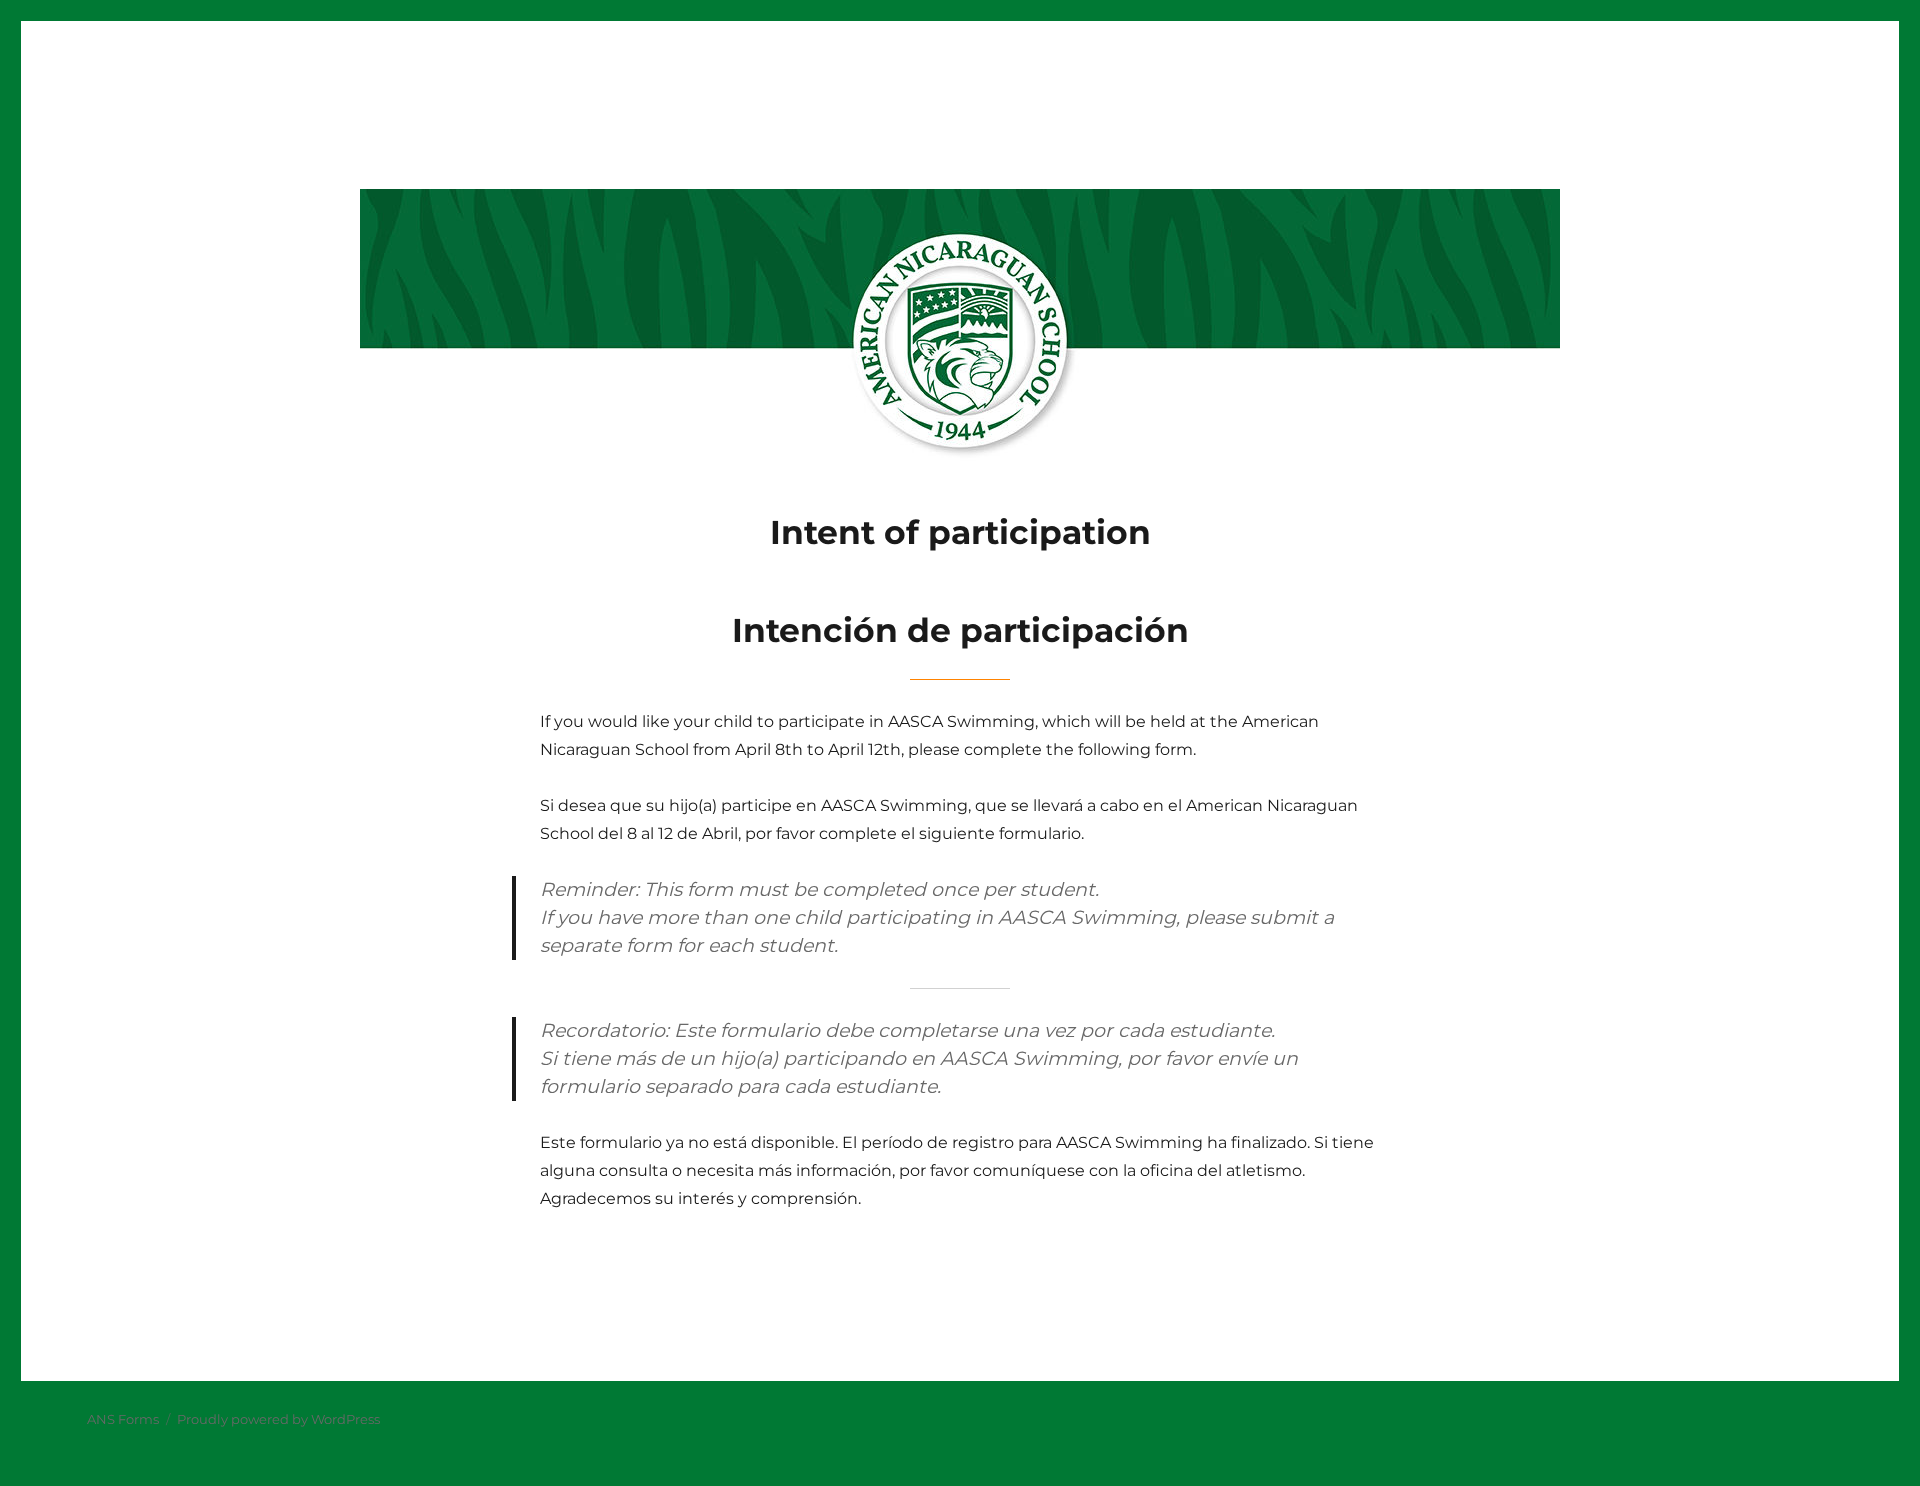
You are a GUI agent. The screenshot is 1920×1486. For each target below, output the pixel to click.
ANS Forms (123, 1419)
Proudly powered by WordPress (278, 1419)
